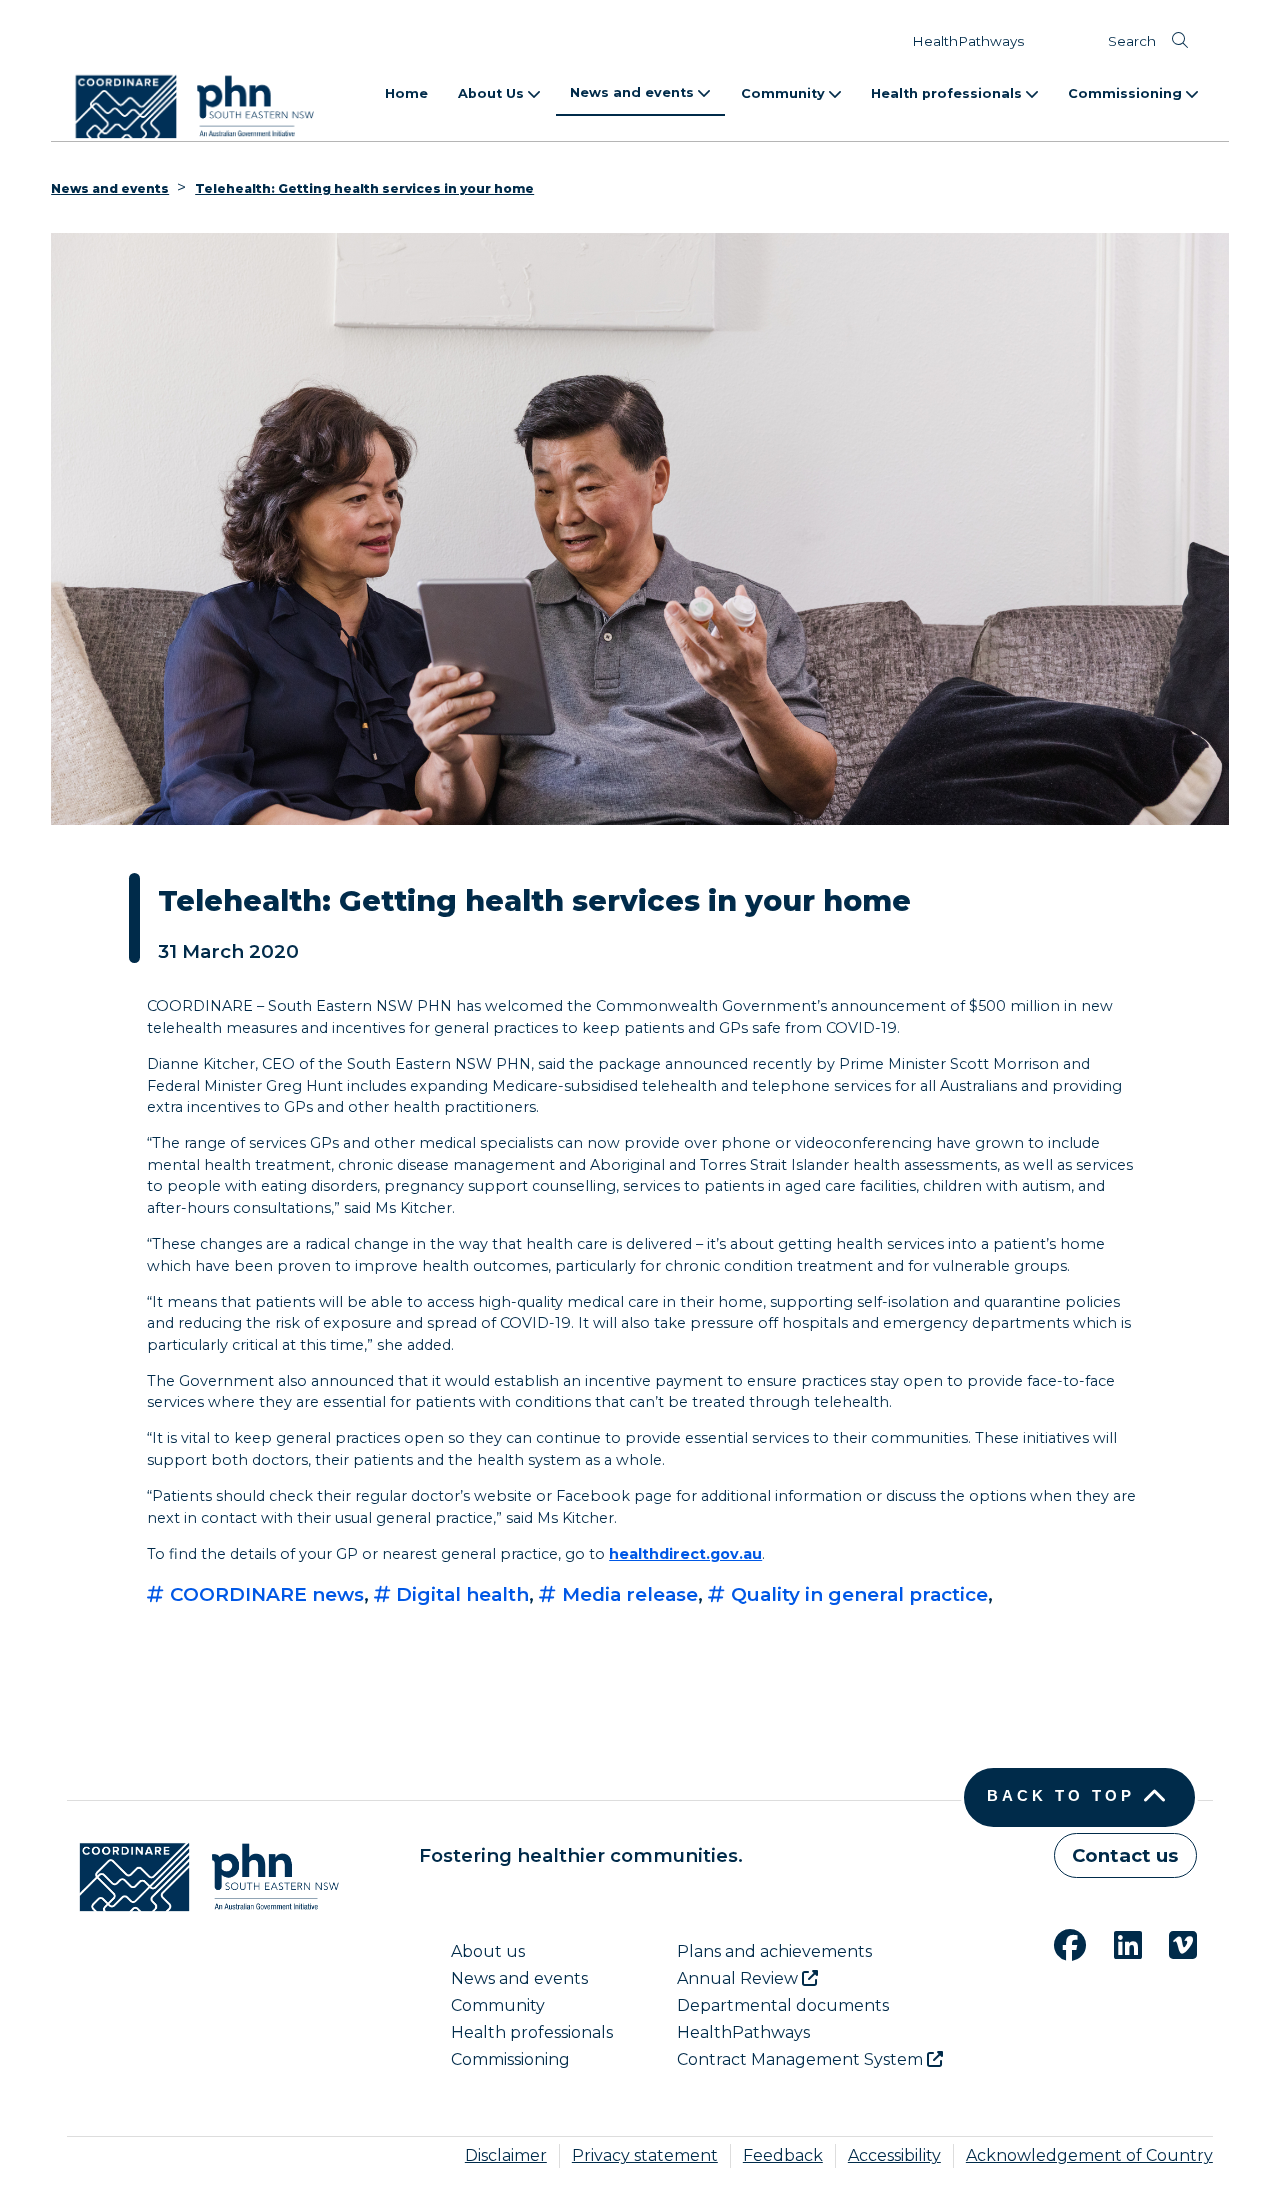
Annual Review (739, 1978)
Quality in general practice (857, 1594)
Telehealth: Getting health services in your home (364, 188)
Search (1132, 41)
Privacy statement (645, 2155)
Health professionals (948, 93)
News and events (634, 92)
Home (406, 93)
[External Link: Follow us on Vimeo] (1171, 1942)
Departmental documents (783, 2005)
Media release (627, 1594)
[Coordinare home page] (203, 1877)
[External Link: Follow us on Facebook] (1058, 1942)
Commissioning (1127, 93)
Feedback (783, 2155)
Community (785, 93)
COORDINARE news (264, 1594)
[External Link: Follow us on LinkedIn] (1116, 1942)
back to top (1061, 1796)
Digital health (460, 1594)
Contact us (1125, 1855)
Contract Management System (802, 2059)
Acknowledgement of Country (1089, 2155)
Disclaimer (506, 2155)
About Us (493, 93)
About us (488, 1951)
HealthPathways (968, 41)
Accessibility (894, 2155)
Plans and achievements (774, 1951)
